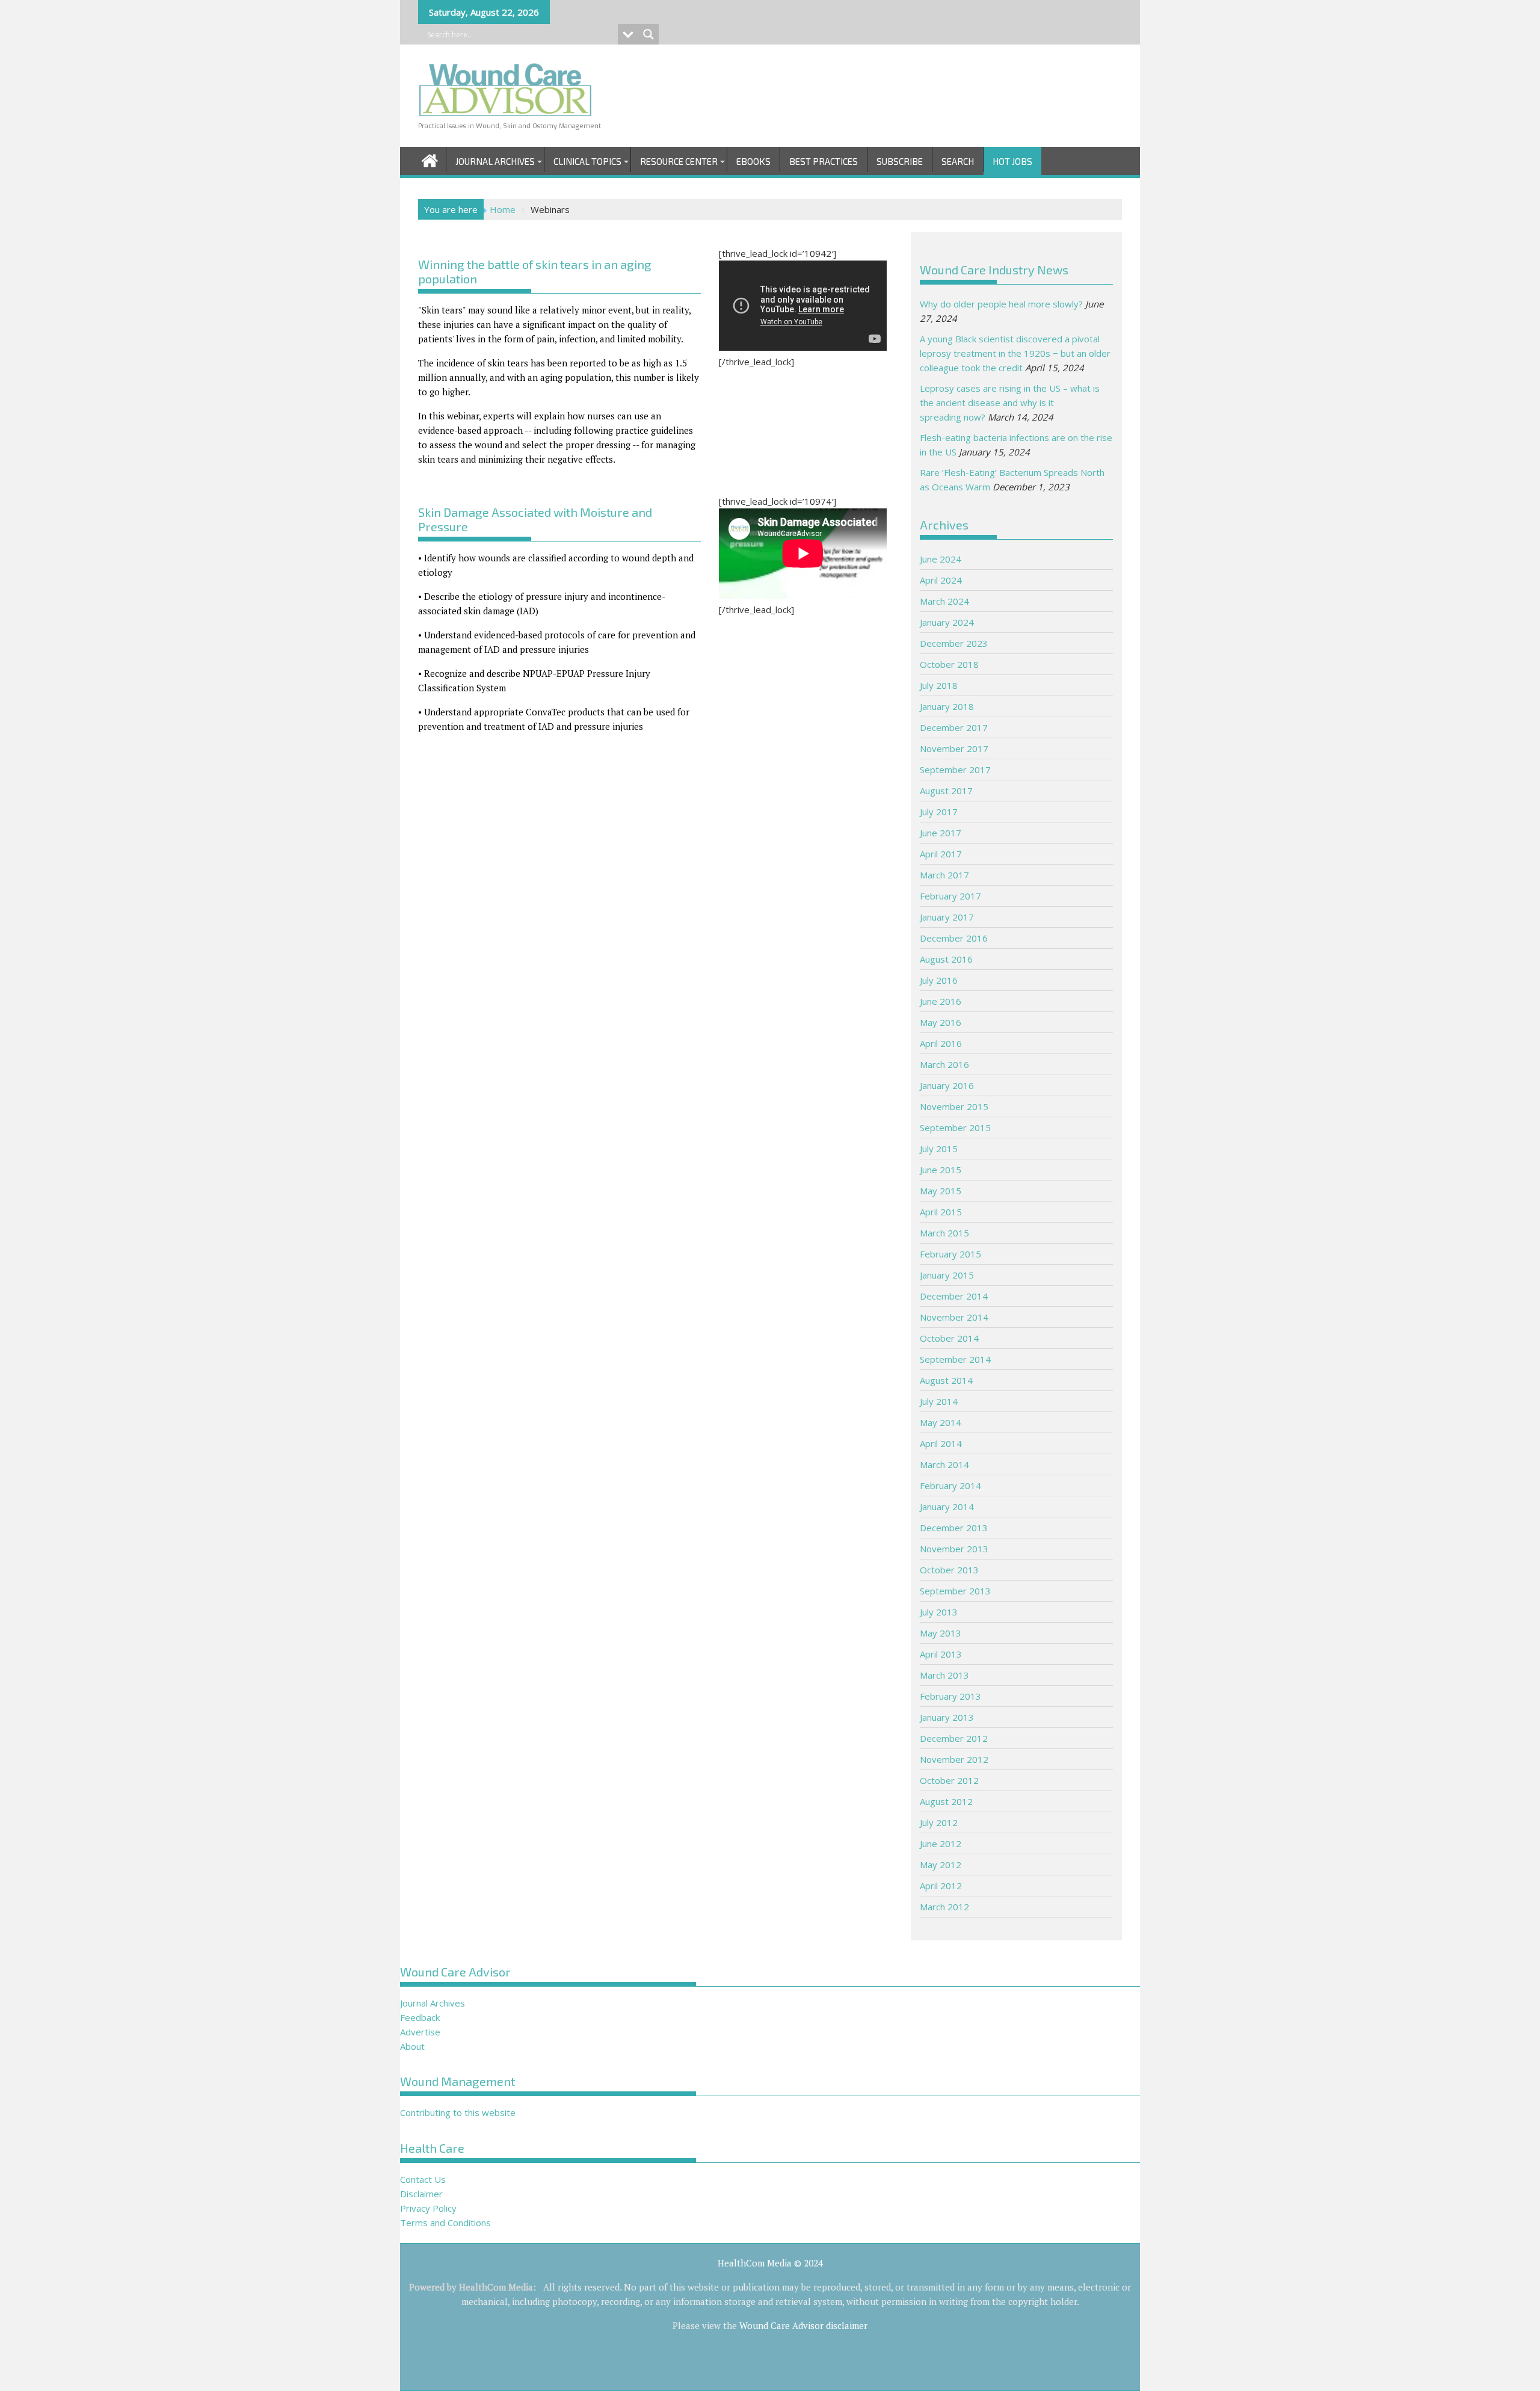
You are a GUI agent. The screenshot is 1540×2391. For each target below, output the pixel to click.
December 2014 (954, 1296)
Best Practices (824, 161)
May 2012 (941, 1865)
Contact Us (423, 2179)
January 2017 (947, 917)
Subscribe (900, 161)
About (412, 2046)
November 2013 (954, 1549)
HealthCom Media (496, 2287)
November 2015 (954, 1106)
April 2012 (941, 1886)
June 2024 (941, 559)
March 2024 (944, 601)
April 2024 (941, 580)
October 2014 (949, 1338)
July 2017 (939, 812)
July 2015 (939, 1149)
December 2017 (954, 727)
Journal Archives (495, 161)
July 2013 (939, 1612)
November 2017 (954, 748)
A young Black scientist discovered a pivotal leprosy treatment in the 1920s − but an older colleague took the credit (1015, 353)
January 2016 (947, 1085)
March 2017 (944, 875)
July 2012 (939, 1822)
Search (958, 161)
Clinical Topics (587, 161)
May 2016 (941, 1022)
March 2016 (944, 1064)
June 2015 (941, 1170)
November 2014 (954, 1317)
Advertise (420, 2032)
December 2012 (954, 1738)
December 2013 (954, 1528)
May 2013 (941, 1633)
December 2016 (954, 938)
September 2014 (955, 1359)
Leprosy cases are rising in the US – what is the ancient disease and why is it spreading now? (1010, 403)
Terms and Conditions (445, 2223)
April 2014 (941, 1443)
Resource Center (679, 161)
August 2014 (946, 1380)
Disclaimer (421, 2194)
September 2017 (955, 770)
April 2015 (941, 1212)
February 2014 (950, 1486)
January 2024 (947, 622)
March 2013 (944, 1675)
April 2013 (941, 1654)
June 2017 (941, 833)
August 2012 (946, 1801)
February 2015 (950, 1254)
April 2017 (941, 854)
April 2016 (941, 1043)
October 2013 (949, 1570)
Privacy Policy (428, 2208)
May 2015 (941, 1191)
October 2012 (949, 1780)
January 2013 (947, 1717)
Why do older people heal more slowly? (1001, 304)
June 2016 (941, 1001)
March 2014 (944, 1464)
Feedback (420, 2017)
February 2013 (950, 1696)
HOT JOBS (1012, 161)
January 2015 (947, 1275)
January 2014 (947, 1507)
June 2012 (941, 1843)
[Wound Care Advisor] (430, 159)
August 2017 (946, 791)
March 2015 (944, 1233)
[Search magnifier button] (648, 34)
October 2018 (949, 664)
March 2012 (944, 1907)
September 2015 (955, 1128)
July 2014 (939, 1401)
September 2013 (955, 1591)
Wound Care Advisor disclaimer (803, 2325)
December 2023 (954, 643)
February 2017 (950, 896)
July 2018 (939, 685)
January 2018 (947, 706)
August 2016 (946, 959)
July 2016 (939, 980)
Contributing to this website (458, 2112)
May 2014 (941, 1422)
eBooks (753, 161)
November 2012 (954, 1759)
